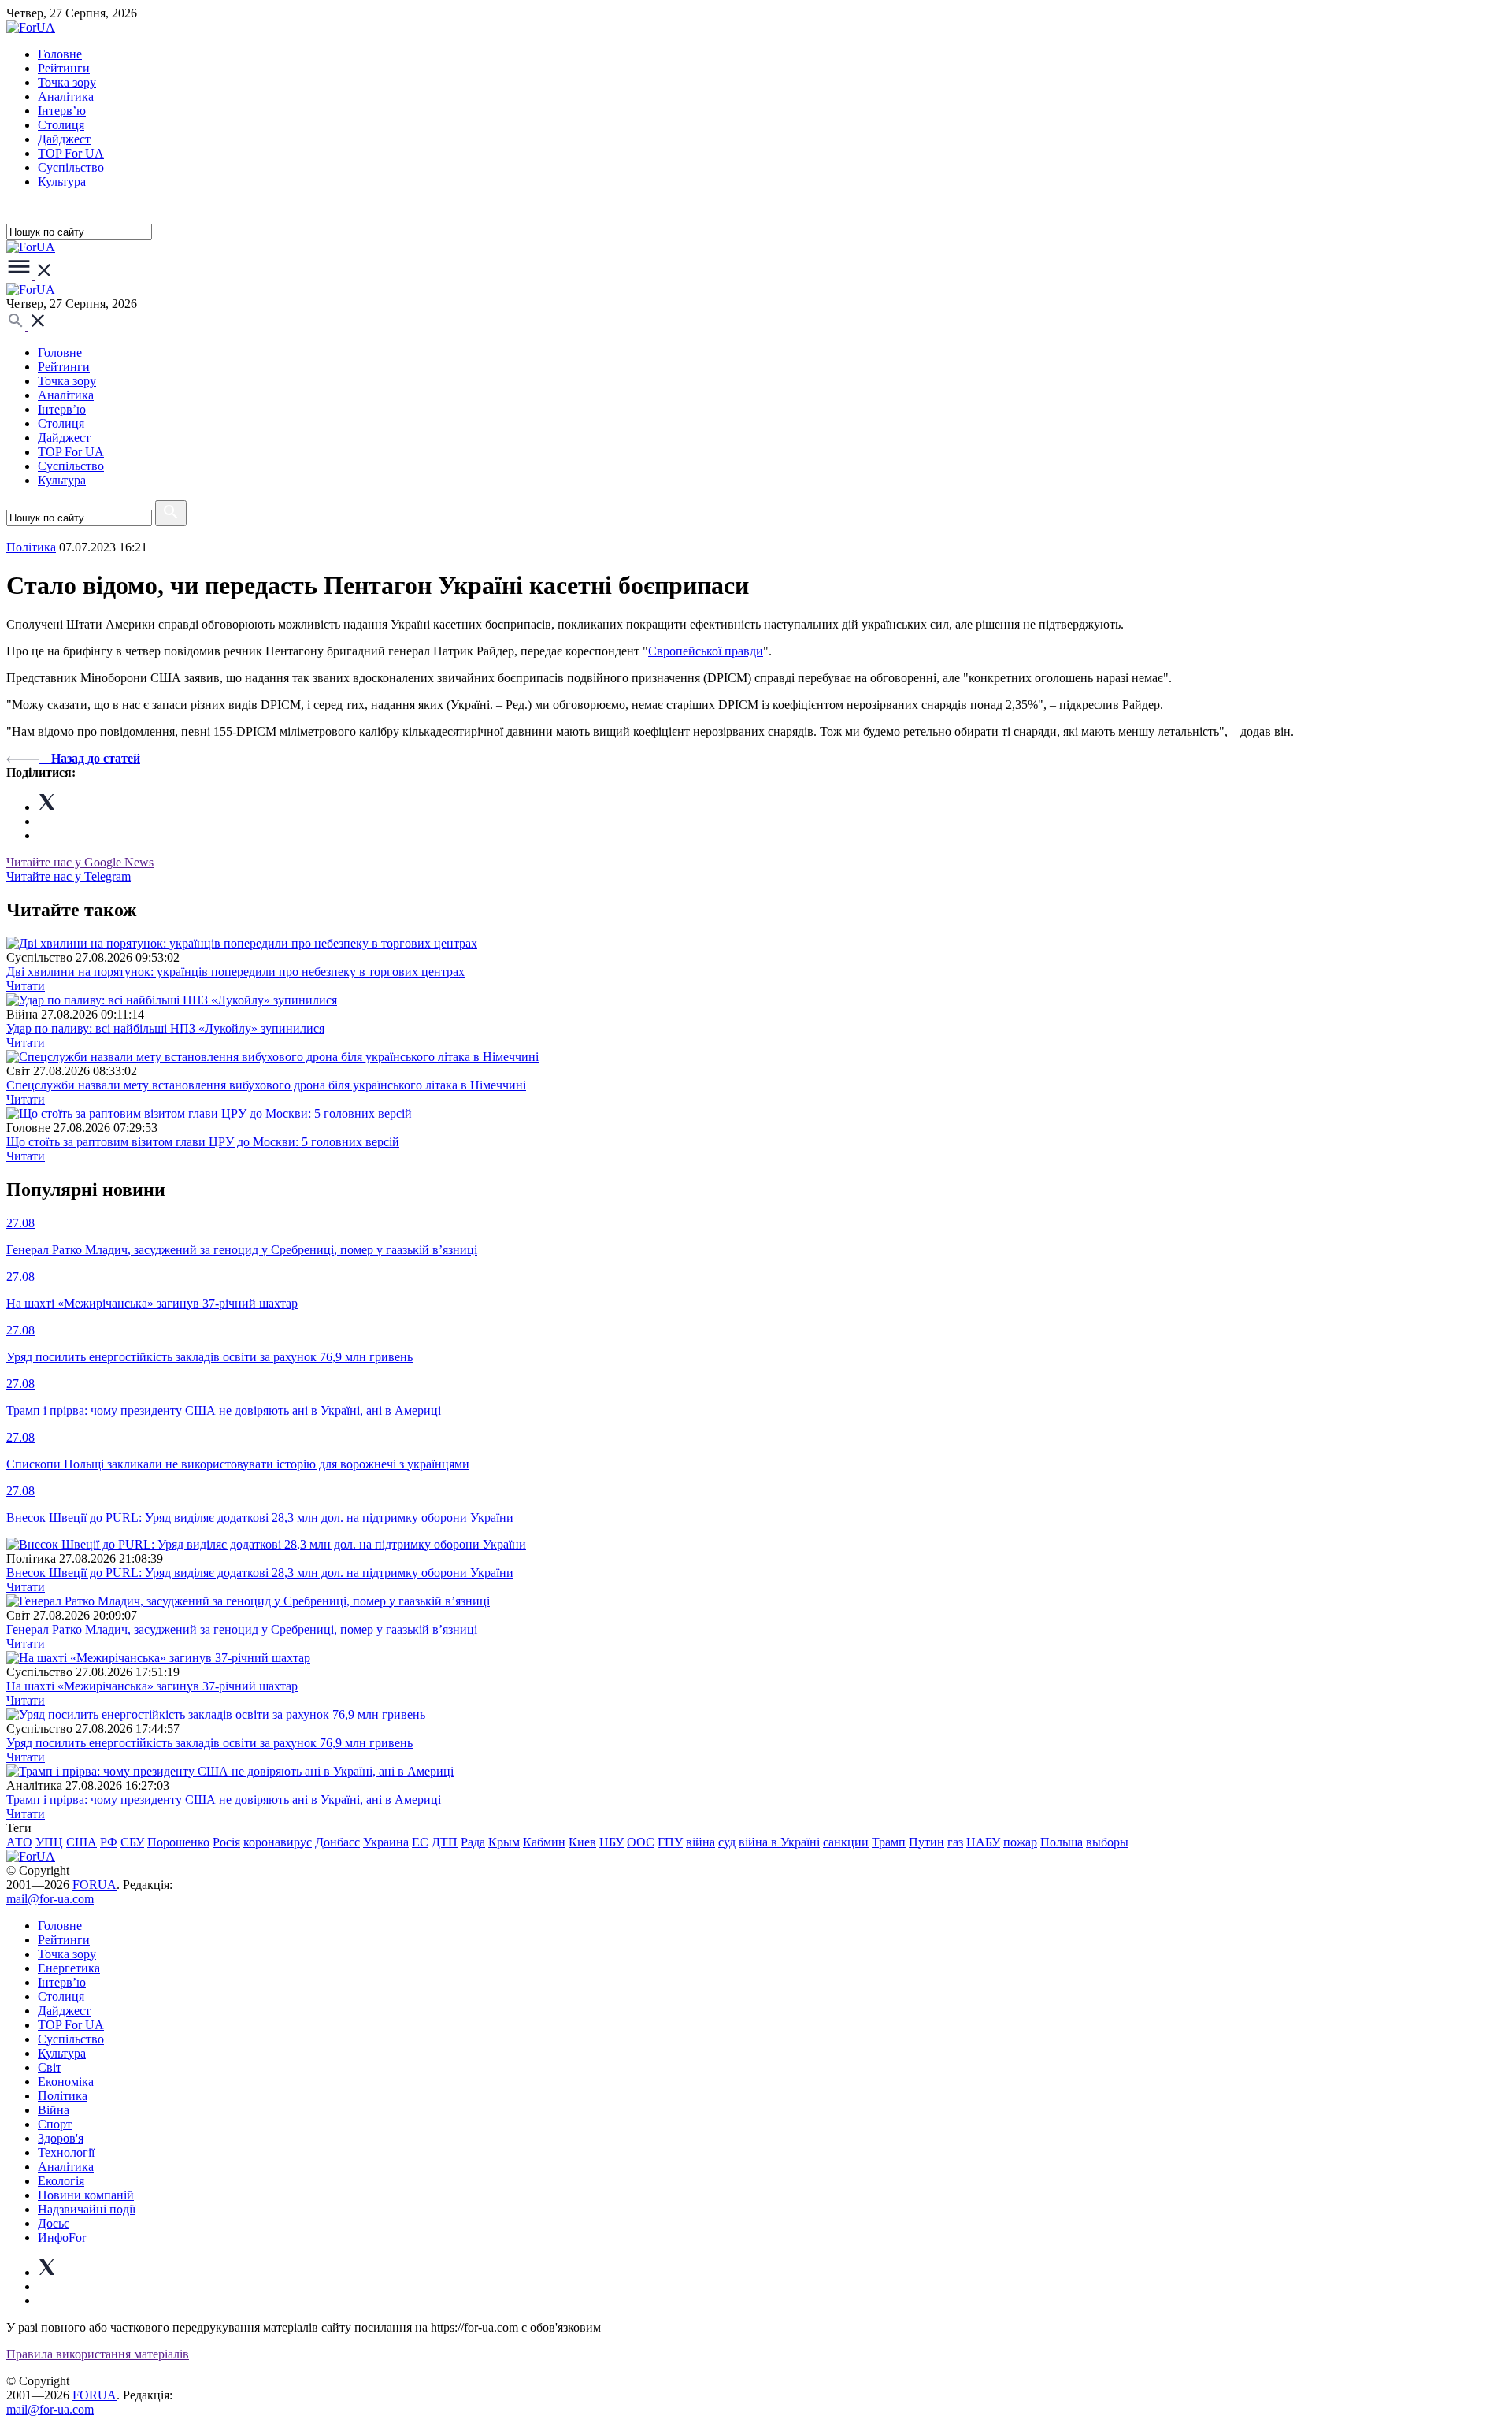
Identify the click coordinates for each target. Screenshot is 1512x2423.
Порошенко (178, 1842)
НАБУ (983, 1842)
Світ (50, 2067)
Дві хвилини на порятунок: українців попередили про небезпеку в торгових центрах (235, 972)
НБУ (611, 1842)
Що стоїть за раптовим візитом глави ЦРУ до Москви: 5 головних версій (203, 1142)
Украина (386, 1842)
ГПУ (670, 1842)
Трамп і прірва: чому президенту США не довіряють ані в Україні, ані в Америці (224, 1800)
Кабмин (544, 1842)
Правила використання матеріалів (98, 2354)
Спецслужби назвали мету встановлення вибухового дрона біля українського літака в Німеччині (266, 1085)
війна (700, 1842)
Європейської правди (706, 651)
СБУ (132, 1842)
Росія (226, 1842)
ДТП (445, 1842)
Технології (66, 2152)
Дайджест (64, 139)
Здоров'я (61, 2138)
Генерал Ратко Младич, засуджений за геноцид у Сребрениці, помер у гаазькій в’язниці (242, 1629)
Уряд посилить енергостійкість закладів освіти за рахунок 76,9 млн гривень (209, 1743)
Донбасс (337, 1842)
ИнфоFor (62, 2237)
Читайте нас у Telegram (69, 876)
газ (955, 1842)
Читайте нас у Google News (80, 862)
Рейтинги (64, 68)
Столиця (61, 125)
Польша (1062, 1842)
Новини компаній (86, 2195)
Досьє (54, 2223)
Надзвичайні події (87, 2209)
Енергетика (69, 1968)
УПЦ (49, 1842)
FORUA (94, 1885)
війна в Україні (779, 1842)
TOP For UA (71, 153)
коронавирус (278, 1842)
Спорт (55, 2124)
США (82, 1842)
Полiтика (31, 547)
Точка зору (67, 82)
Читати (26, 986)
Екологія (61, 2181)
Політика (63, 2096)
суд (727, 1842)
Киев (582, 1842)
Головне (60, 54)
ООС (641, 1842)
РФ (109, 1842)
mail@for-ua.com (50, 1899)
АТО (19, 1842)
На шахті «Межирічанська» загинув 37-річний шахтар (152, 1686)
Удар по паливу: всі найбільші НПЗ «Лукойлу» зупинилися (165, 1028)
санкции (846, 1842)
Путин (926, 1842)
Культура (62, 182)
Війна (54, 2110)
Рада (473, 1842)
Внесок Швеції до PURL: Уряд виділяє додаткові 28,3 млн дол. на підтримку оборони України (260, 1573)
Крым (504, 1842)
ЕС (420, 1842)
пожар (1020, 1842)
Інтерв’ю (62, 111)
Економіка (66, 2082)
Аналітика (66, 96)
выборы (1107, 1842)
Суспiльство (71, 167)
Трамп (889, 1842)
